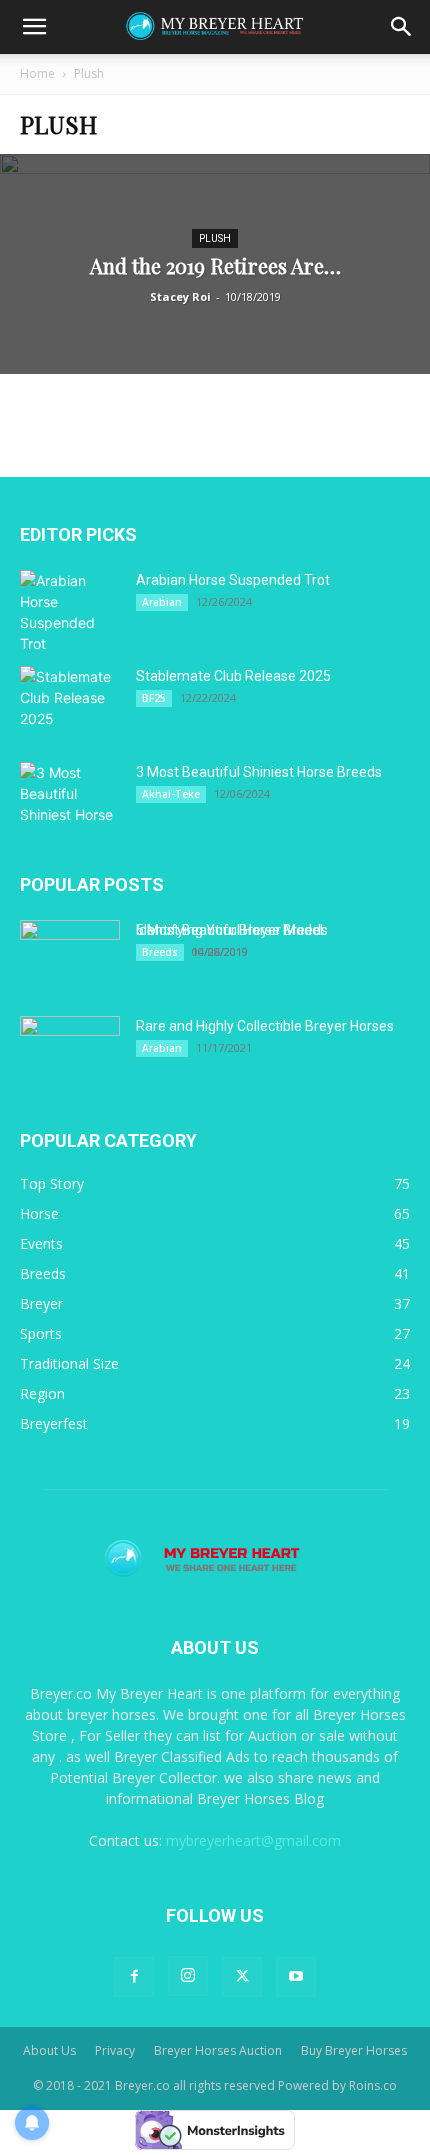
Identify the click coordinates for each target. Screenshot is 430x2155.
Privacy (115, 2050)
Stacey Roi (180, 296)
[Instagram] (188, 1976)
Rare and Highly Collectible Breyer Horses (265, 1026)
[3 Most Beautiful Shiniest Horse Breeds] (70, 797)
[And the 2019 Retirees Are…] (215, 340)
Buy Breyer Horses (354, 2050)
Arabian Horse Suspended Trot (233, 580)
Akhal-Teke (171, 794)
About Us (49, 2050)
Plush (215, 238)
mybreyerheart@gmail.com (253, 1840)
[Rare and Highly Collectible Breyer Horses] (70, 1051)
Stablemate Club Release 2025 (233, 676)
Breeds (160, 952)
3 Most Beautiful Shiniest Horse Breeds (259, 772)
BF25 (154, 698)
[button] (34, 27)
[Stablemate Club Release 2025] (70, 701)
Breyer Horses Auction (218, 2050)
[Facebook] (134, 1977)
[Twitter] (242, 1977)
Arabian (162, 602)
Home (37, 73)
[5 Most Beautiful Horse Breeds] (70, 955)
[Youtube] (296, 1977)
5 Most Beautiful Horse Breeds (232, 930)
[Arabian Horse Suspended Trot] (70, 612)
